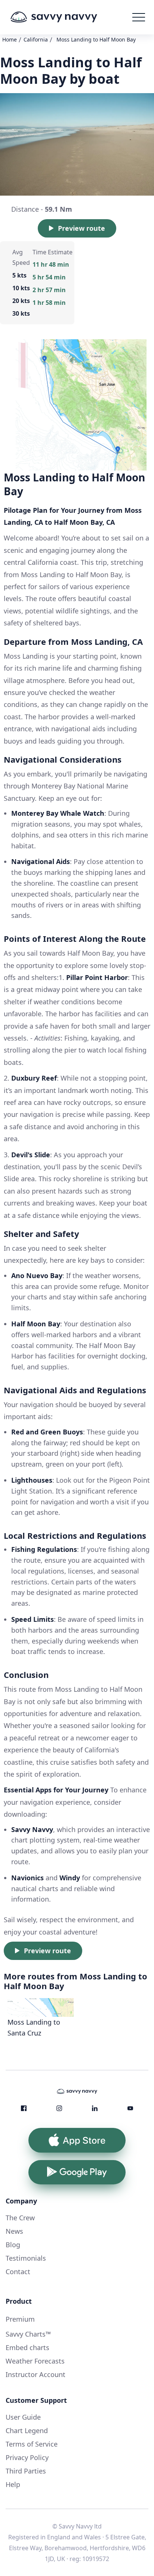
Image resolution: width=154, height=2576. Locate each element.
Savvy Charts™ (28, 2334)
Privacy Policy (27, 2457)
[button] (139, 17)
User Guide (23, 2417)
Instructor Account (36, 2374)
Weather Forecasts (35, 2361)
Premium (20, 2319)
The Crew (20, 2218)
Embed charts (27, 2347)
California (36, 39)
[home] (65, 17)
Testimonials (26, 2258)
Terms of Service (32, 2444)
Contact (18, 2272)
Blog (13, 2245)
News (14, 2231)
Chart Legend (27, 2430)
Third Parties (26, 2471)
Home (10, 39)
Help (13, 2484)
